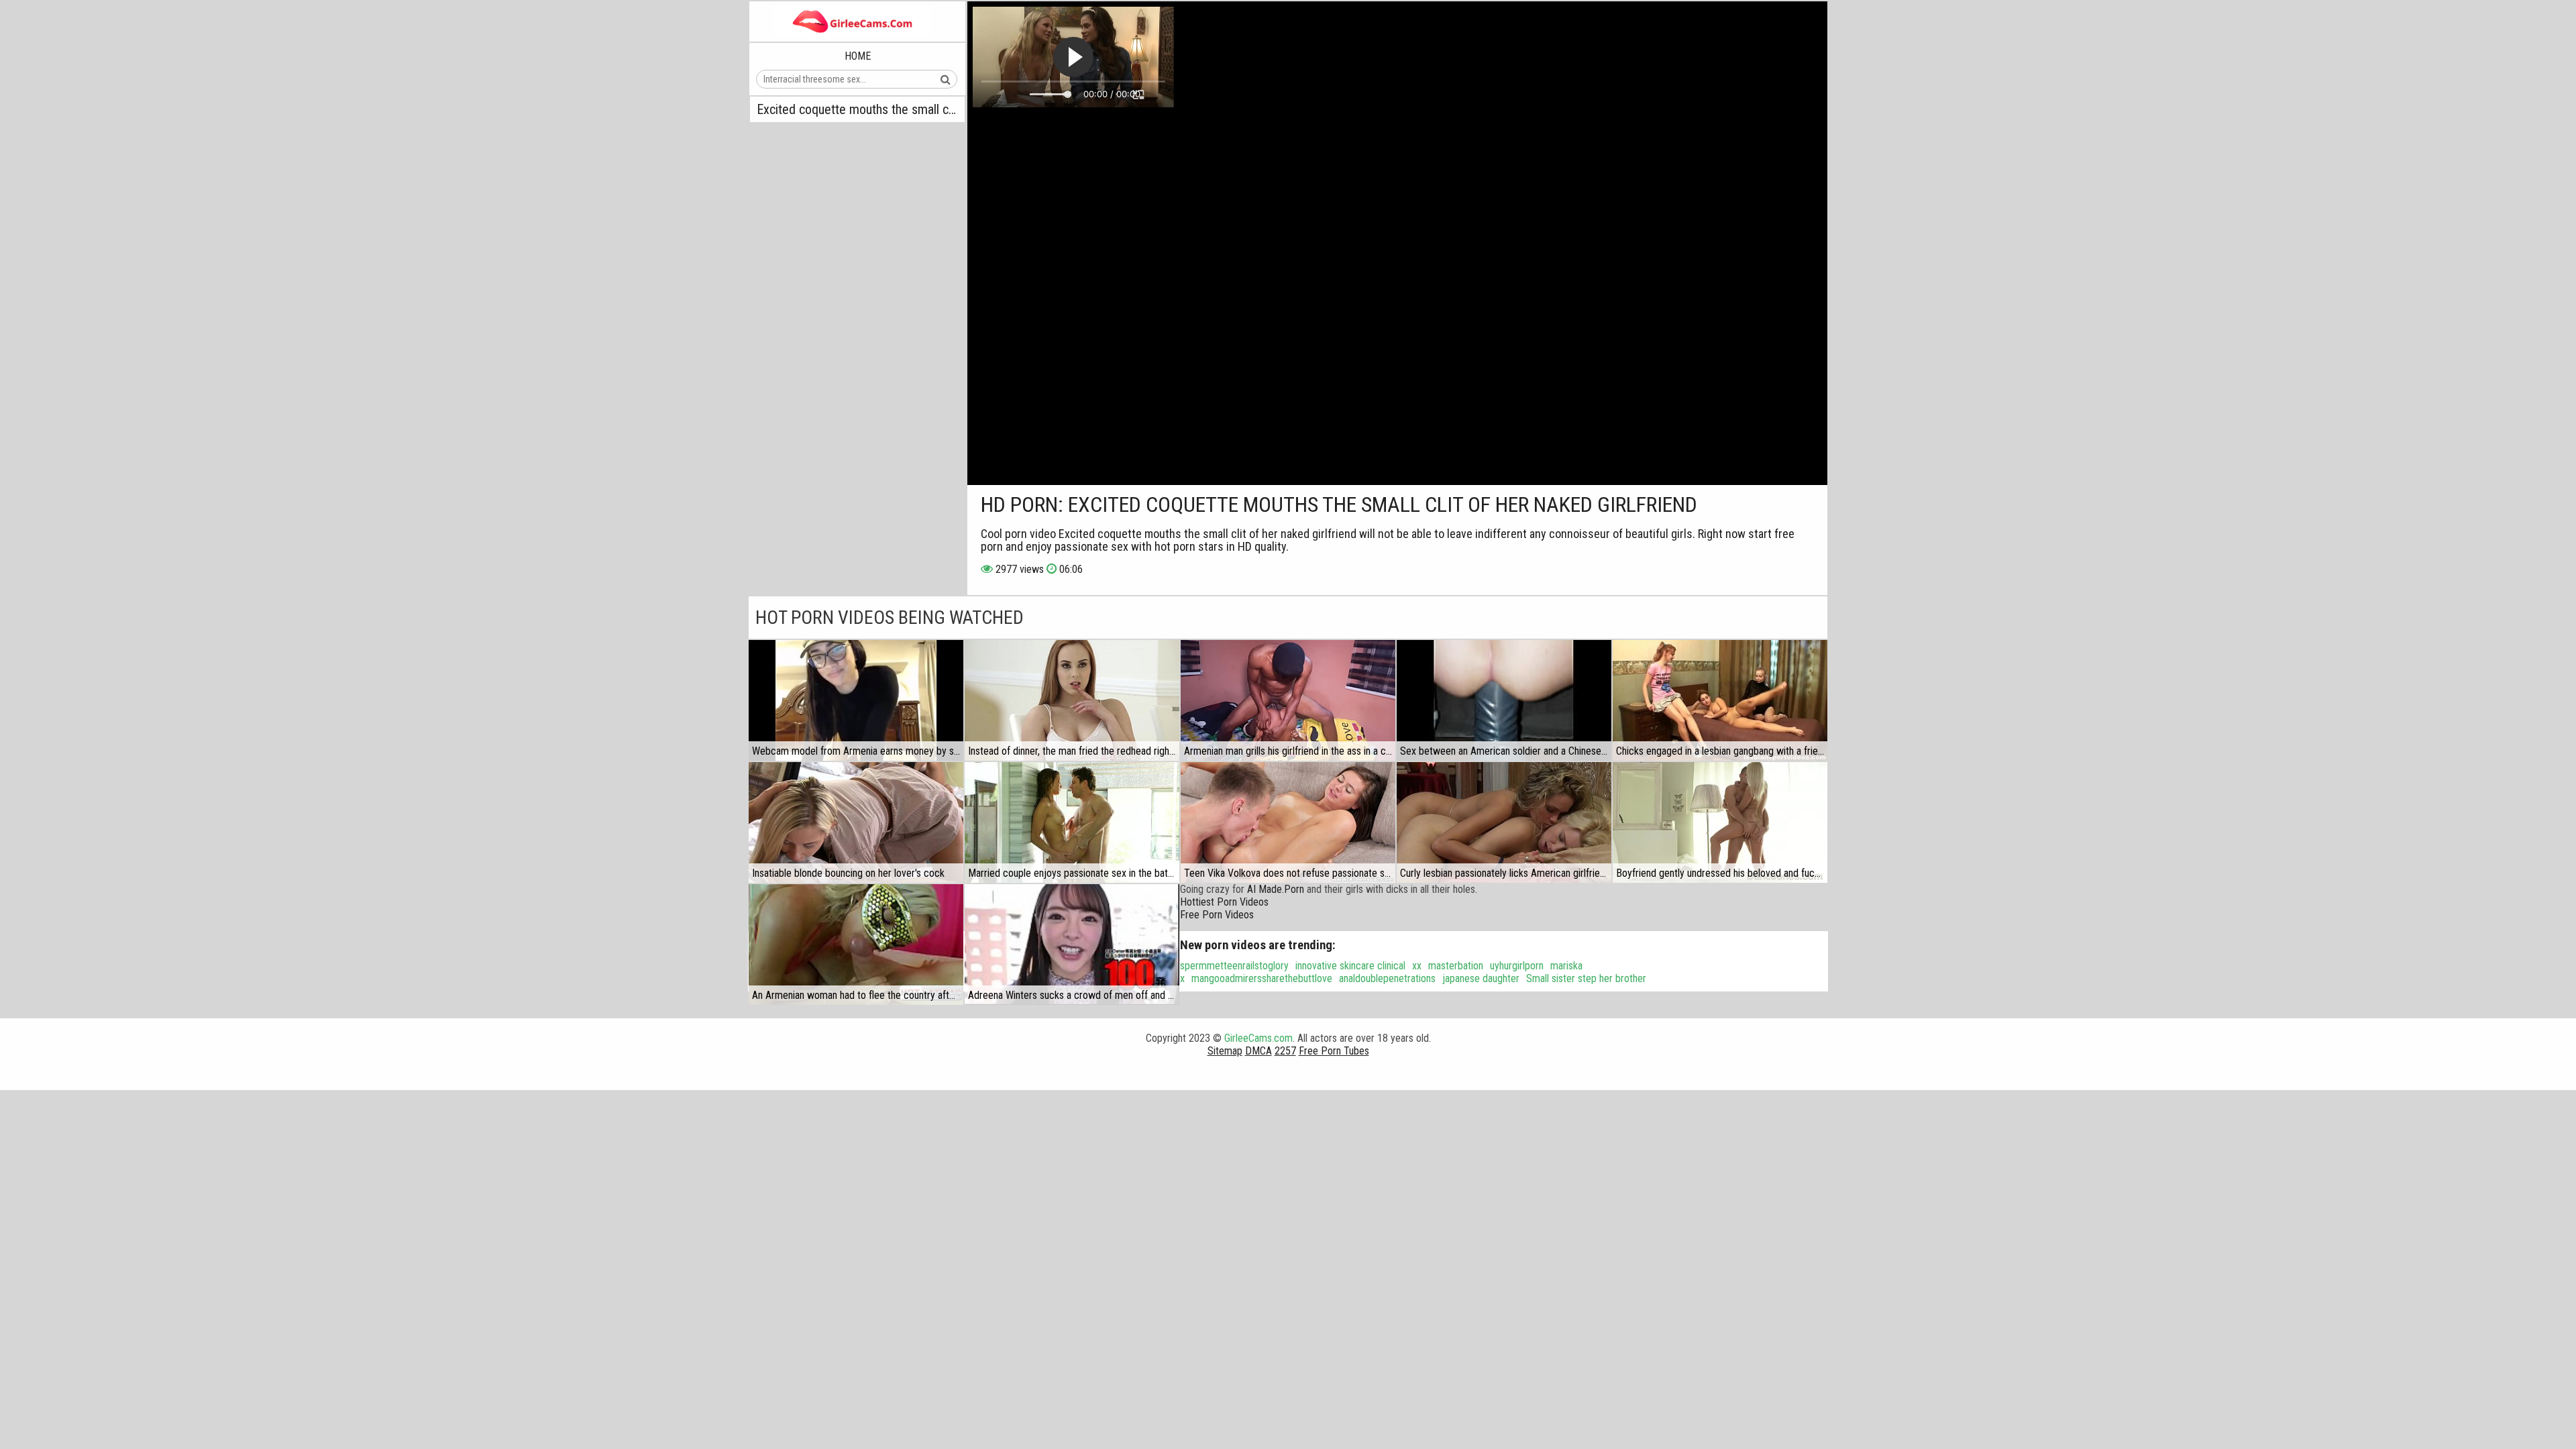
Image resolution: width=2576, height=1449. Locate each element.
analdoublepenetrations (1387, 978)
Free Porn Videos (1217, 915)
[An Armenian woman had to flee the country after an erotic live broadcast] (856, 945)
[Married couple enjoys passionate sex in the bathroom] (1072, 822)
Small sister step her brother (1586, 978)
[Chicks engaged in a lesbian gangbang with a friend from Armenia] (1720, 700)
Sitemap (1225, 1051)
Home (858, 56)
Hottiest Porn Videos (1224, 902)
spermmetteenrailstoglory (1234, 966)
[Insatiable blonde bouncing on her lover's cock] (856, 822)
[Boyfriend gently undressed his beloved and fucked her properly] (1720, 822)
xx (1417, 966)
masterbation (1456, 966)
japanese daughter (1481, 978)
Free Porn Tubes (1334, 1051)
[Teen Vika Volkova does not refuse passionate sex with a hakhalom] (1288, 822)
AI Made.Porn (1276, 889)
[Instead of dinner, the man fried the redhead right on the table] (1072, 700)
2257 (1285, 1051)
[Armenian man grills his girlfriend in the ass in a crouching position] (1288, 700)
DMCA (1258, 1051)
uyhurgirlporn (1517, 966)
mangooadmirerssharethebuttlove (1262, 978)
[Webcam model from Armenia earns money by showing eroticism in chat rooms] (856, 700)
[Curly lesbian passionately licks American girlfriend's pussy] (1504, 822)
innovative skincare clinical (1350, 966)
